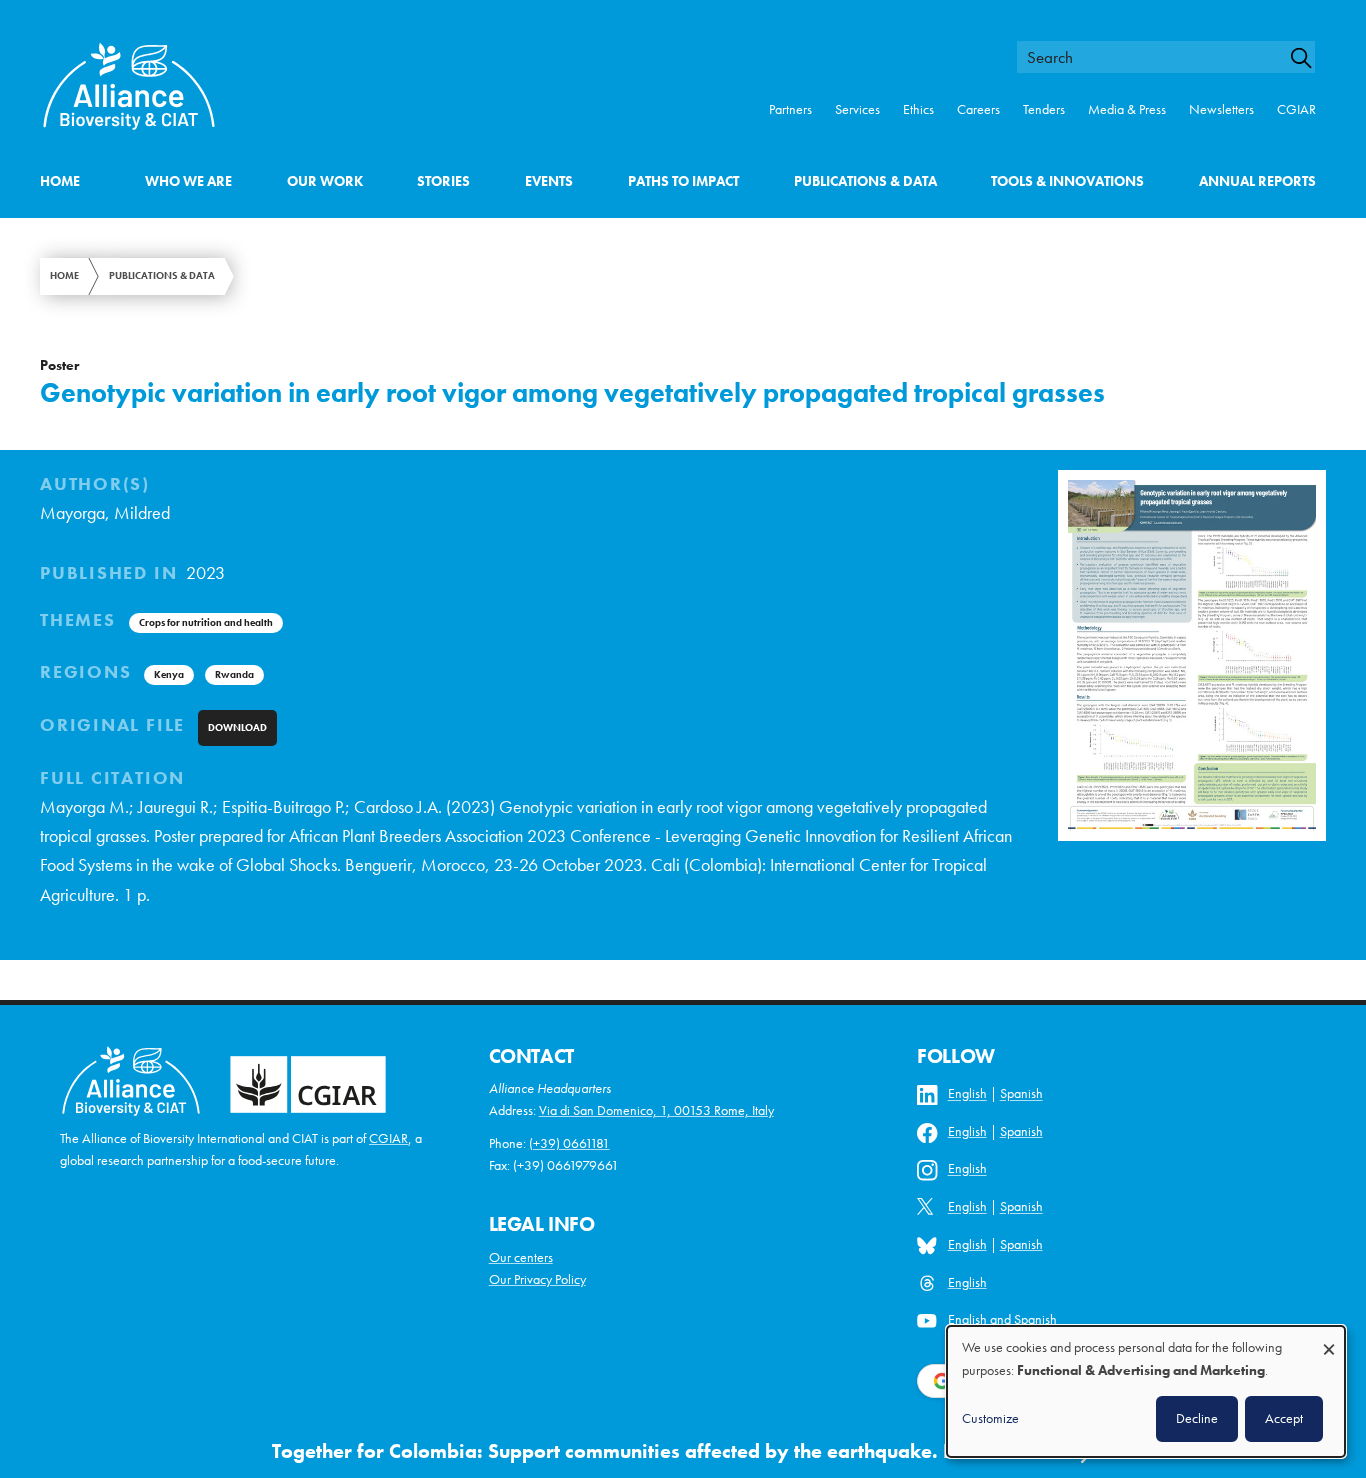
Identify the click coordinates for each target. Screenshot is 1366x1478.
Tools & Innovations (1067, 181)
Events (549, 181)
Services (857, 109)
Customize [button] (990, 1418)
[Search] (1310, 58)
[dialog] (1146, 1391)
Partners (790, 109)
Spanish (1021, 1094)
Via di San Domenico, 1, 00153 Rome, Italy (656, 1110)
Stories (443, 181)
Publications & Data (865, 181)
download (237, 727)
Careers (978, 109)
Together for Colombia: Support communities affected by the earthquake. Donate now (663, 1451)
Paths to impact (683, 181)
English (967, 1094)
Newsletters (1221, 109)
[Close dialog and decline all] (1329, 1339)
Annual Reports (1257, 181)
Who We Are (188, 181)
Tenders (1044, 109)
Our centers (521, 1257)
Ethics (918, 109)
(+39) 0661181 (569, 1143)
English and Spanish (1002, 1320)
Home (60, 181)
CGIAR (1296, 109)
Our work (325, 181)
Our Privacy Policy (537, 1279)
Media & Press (1127, 109)
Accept (1284, 1418)
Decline (1197, 1418)
